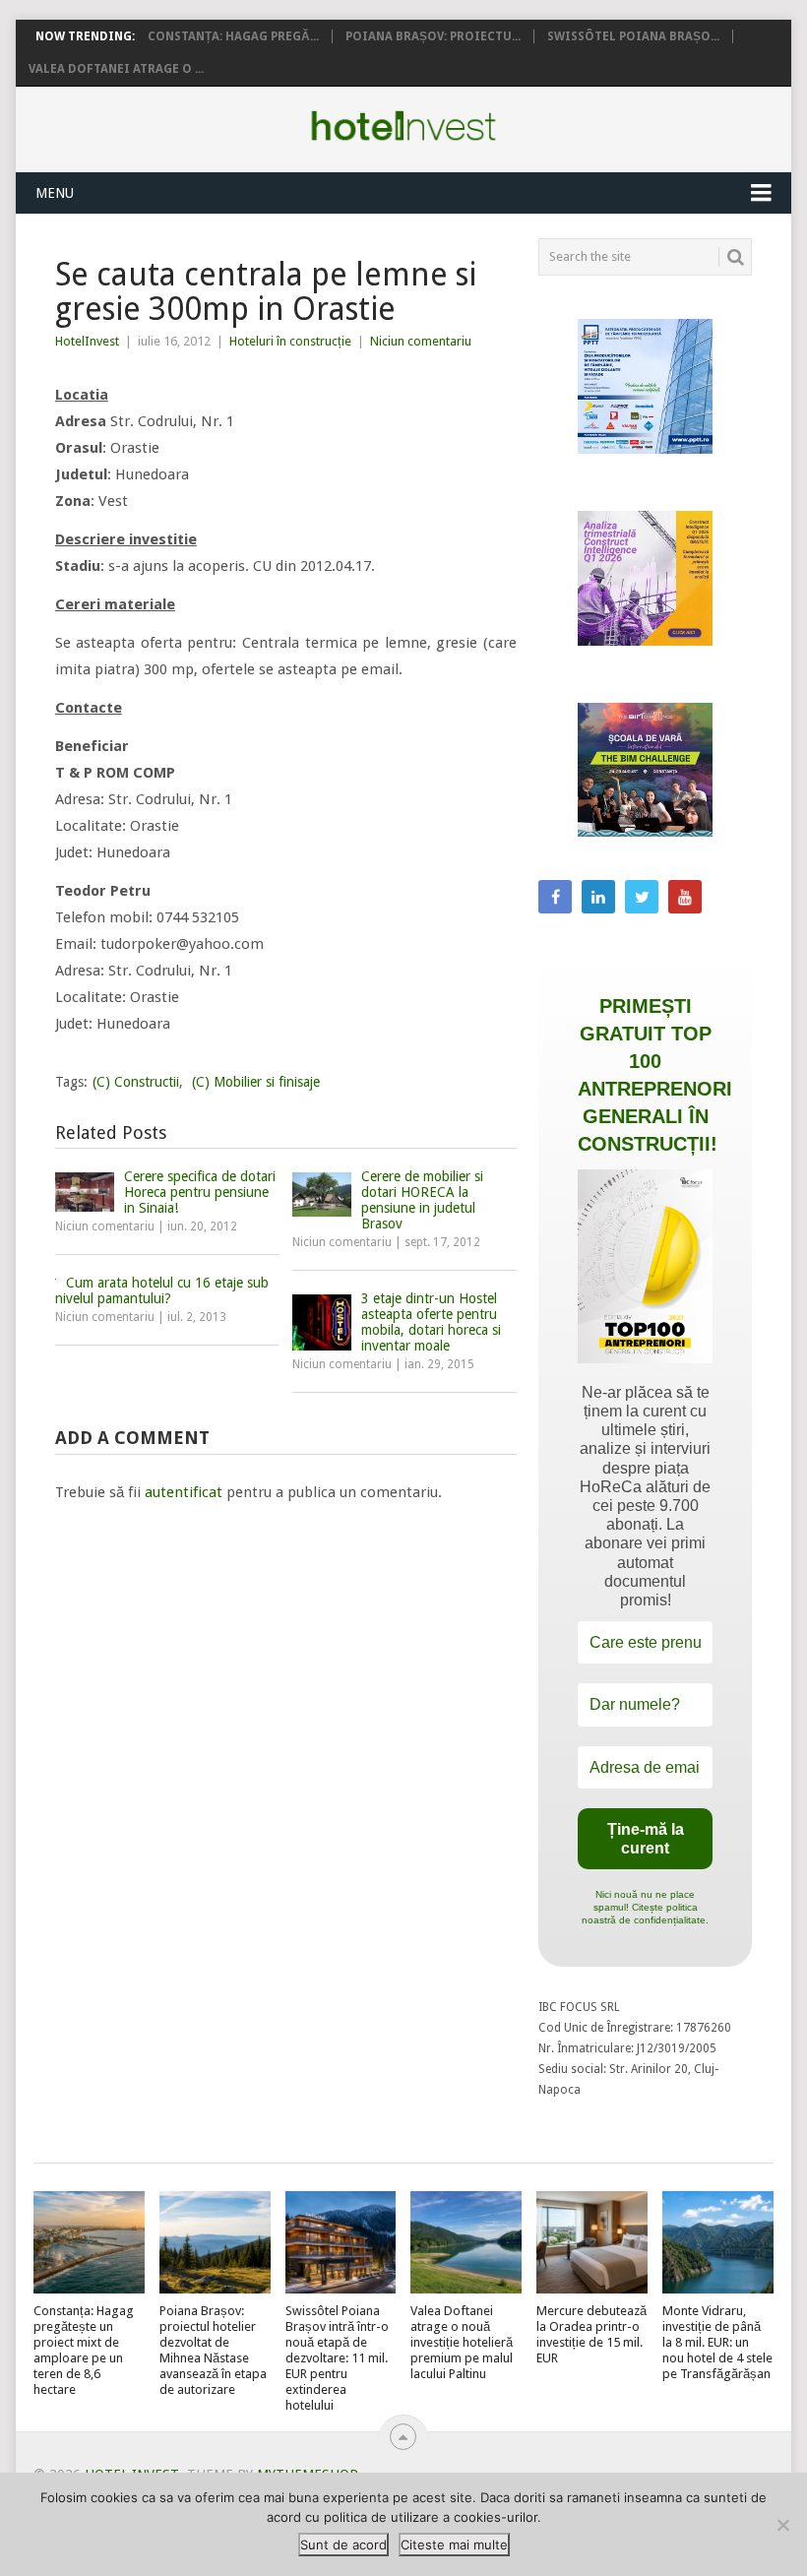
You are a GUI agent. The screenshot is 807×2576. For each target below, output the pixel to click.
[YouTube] (685, 897)
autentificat (184, 1492)
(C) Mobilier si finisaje (256, 1082)
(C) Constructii (136, 1082)
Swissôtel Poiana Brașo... (633, 36)
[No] (782, 2525)
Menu (55, 193)
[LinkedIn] (598, 897)
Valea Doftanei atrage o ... (116, 69)
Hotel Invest (403, 126)
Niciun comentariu (421, 341)
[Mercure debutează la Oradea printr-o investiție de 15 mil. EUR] (592, 2243)
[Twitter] (642, 897)
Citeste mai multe (454, 2545)
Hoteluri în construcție (290, 341)
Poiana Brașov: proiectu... (433, 36)
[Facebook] (555, 897)
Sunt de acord (343, 2545)
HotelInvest (87, 341)
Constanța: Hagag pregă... (233, 36)
